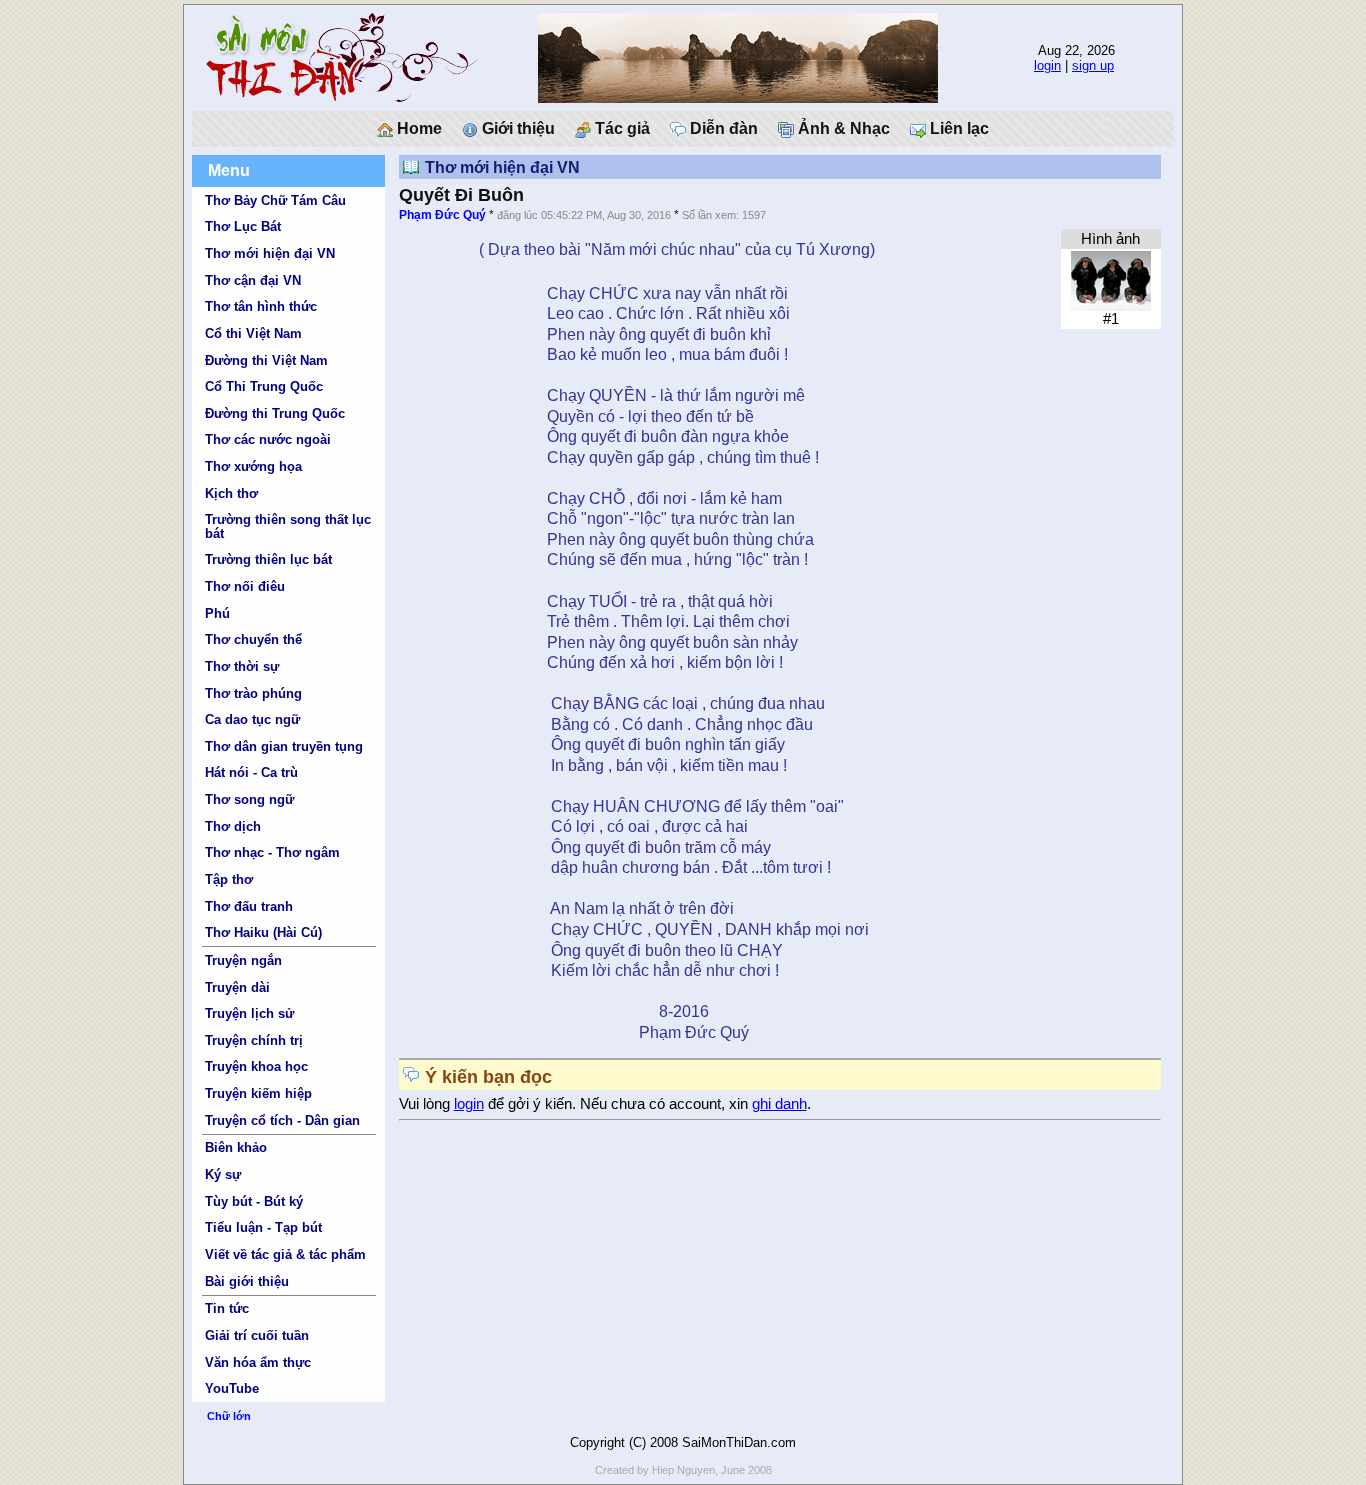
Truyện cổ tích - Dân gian (282, 1120)
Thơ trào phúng (253, 693)
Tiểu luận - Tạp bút (263, 1227)
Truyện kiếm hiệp (258, 1093)
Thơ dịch (233, 826)
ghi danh (779, 1104)
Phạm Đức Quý (442, 215)
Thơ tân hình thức (261, 306)
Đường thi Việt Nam (266, 360)
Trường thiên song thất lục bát (288, 526)
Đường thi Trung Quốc (275, 413)
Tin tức (227, 1308)
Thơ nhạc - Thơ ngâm (272, 852)
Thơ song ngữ (249, 799)
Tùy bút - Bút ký (254, 1201)
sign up (1093, 65)
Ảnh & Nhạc (842, 128)
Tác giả (620, 128)
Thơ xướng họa (253, 466)
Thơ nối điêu (245, 586)
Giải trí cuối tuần (257, 1335)
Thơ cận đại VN (253, 280)
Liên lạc (957, 128)
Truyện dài (237, 987)
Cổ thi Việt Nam (253, 333)
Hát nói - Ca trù (251, 772)
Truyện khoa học (256, 1066)
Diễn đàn (722, 128)
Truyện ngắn (243, 960)
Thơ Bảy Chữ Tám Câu (275, 200)
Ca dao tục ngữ (252, 719)
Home (417, 128)
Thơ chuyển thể (253, 639)
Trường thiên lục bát (268, 559)
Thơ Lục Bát (243, 226)
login (1047, 65)
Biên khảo (236, 1147)
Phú (217, 613)
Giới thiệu (516, 128)
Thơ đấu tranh (249, 906)
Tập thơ (229, 879)
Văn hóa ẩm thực (258, 1362)
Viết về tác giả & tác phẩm (285, 1254)
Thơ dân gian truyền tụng (284, 746)
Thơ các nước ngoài (268, 439)
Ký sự (223, 1174)
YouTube (232, 1388)
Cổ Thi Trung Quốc (264, 386)
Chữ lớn (229, 1416)
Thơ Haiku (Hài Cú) (263, 932)
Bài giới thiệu (247, 1281)
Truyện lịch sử (249, 1013)
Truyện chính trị (254, 1040)
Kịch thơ (231, 493)
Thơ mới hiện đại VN (270, 253)
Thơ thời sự (242, 666)
